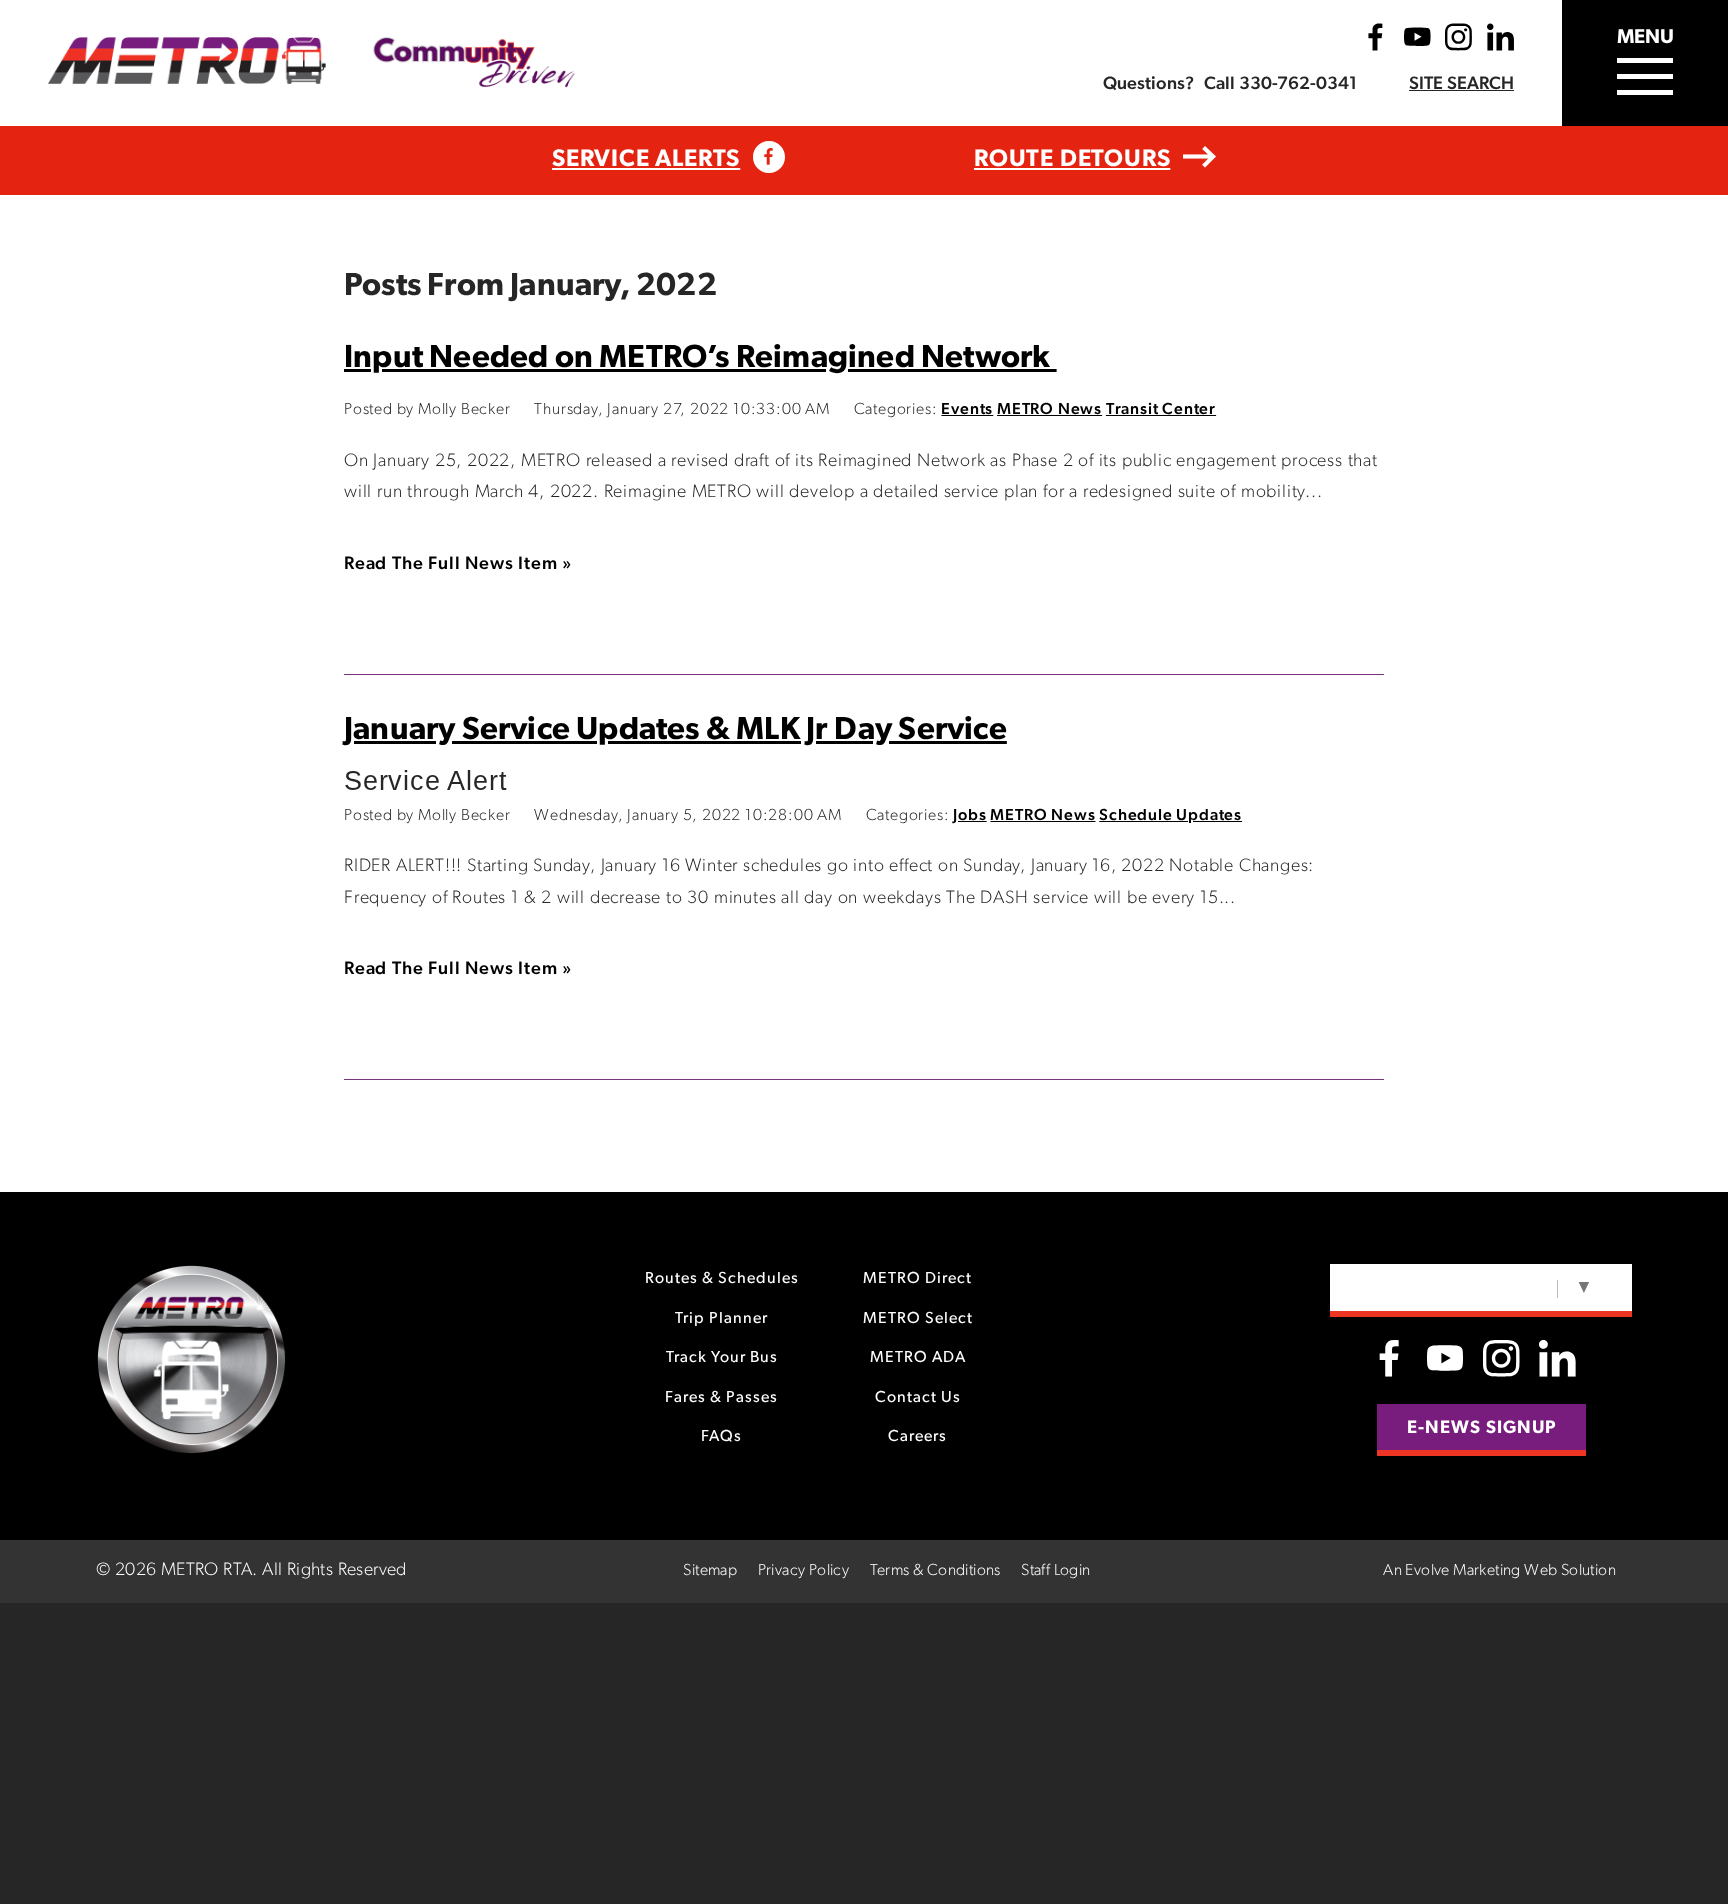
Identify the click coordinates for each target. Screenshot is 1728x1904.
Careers (917, 1437)
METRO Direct (917, 1279)
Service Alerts (646, 160)
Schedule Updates (1170, 816)
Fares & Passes (721, 1398)
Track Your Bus (722, 1358)
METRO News (1049, 410)
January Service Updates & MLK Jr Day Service (675, 731)
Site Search (1461, 85)
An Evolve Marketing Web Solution (1499, 1571)
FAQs (721, 1437)
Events (967, 410)
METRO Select (918, 1319)
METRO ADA (918, 1358)
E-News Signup (1481, 1429)
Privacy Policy (804, 1571)
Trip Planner (721, 1319)
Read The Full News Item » (458, 565)
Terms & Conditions (935, 1571)
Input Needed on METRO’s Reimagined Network (700, 359)
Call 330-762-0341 (1280, 85)
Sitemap (710, 1571)
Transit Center (1161, 410)
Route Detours (1072, 160)
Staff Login (1055, 1571)
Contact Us (918, 1398)
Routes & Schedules (722, 1279)
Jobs (969, 816)
